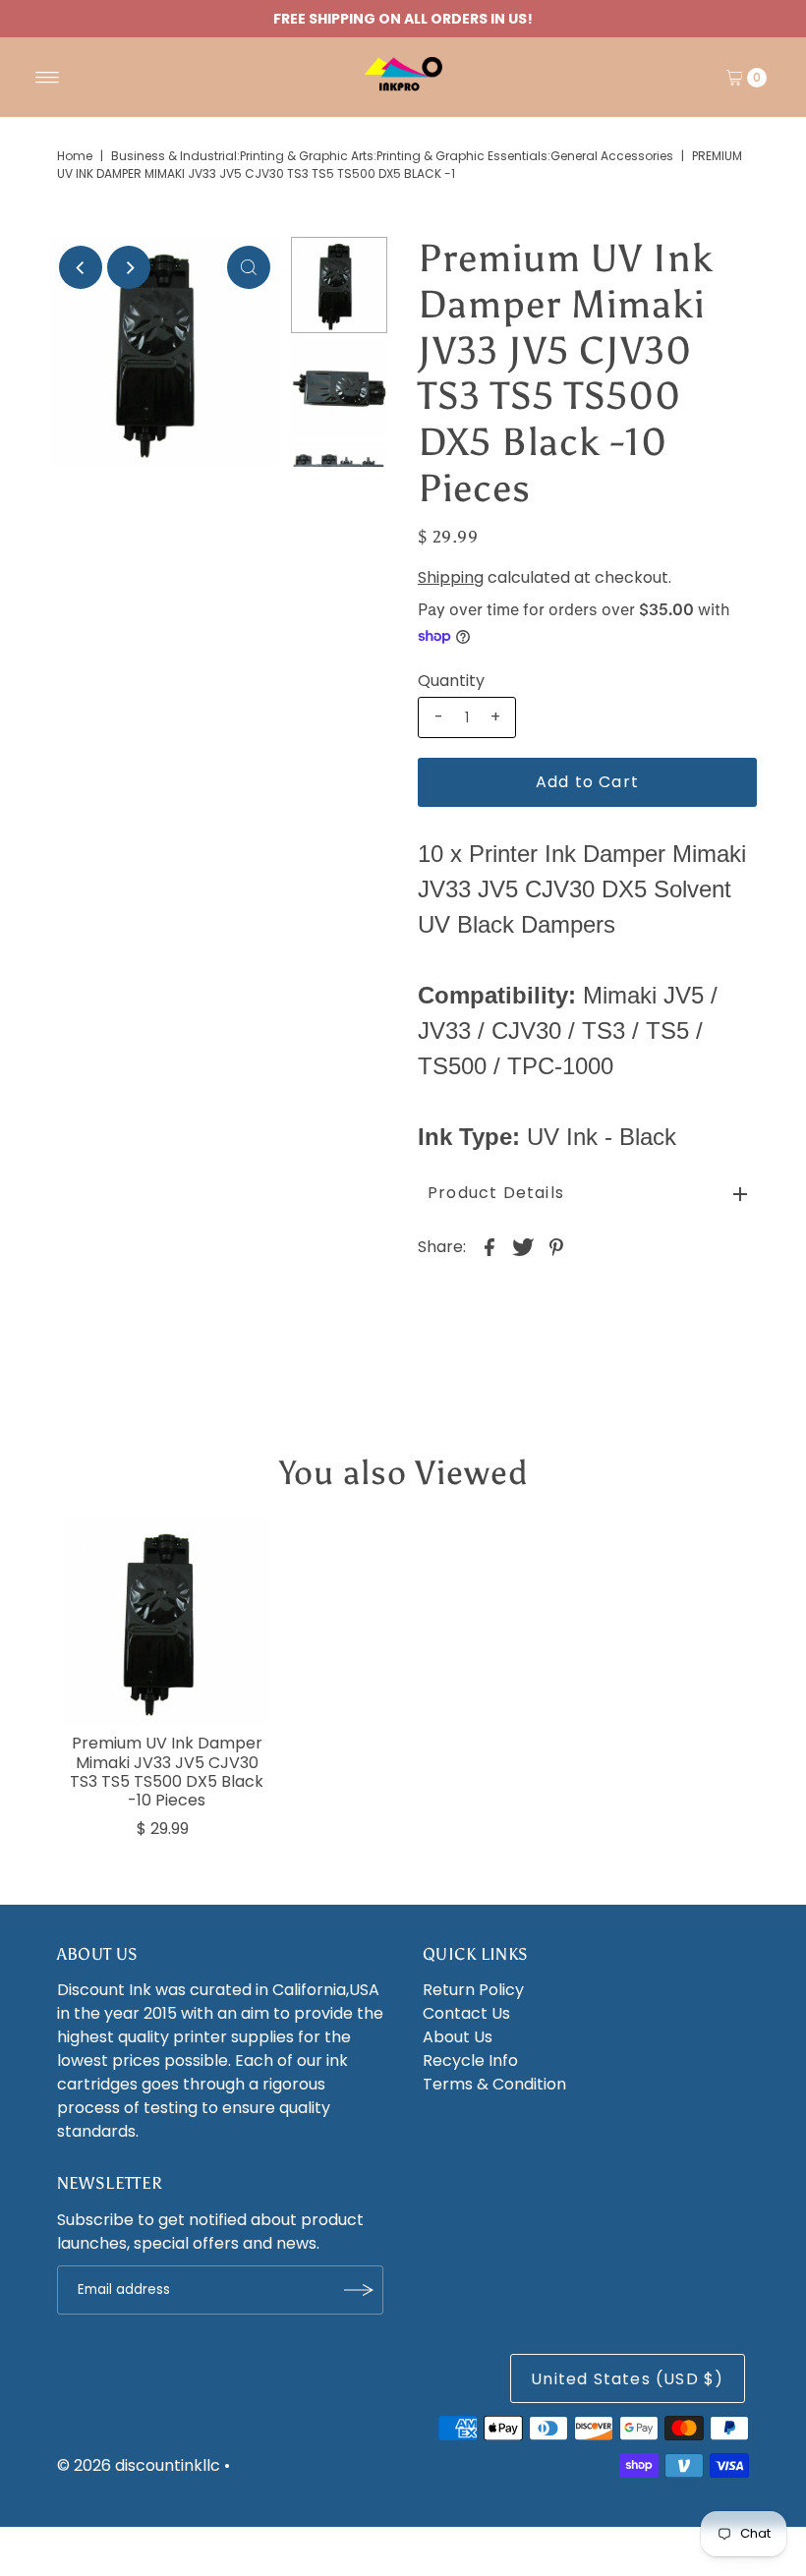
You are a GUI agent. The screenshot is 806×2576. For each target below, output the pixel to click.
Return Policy (473, 1990)
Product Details (496, 1193)
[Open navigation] (48, 78)
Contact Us (466, 2013)
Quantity (451, 681)
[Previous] (81, 267)
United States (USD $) (627, 2379)
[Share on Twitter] (523, 1247)
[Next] (129, 267)
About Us (458, 2037)
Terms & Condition (494, 2084)
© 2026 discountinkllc (139, 2465)
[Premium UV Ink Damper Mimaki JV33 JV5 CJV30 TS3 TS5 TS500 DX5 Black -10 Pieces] (167, 1621)
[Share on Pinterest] (556, 1247)
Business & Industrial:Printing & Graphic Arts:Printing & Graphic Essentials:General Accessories (392, 156)
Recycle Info (470, 2061)
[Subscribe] (359, 2290)
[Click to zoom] (249, 267)
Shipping (451, 577)
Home (75, 156)
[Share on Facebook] (489, 1247)
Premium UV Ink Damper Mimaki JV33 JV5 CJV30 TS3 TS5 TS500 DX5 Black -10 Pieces (167, 1772)
